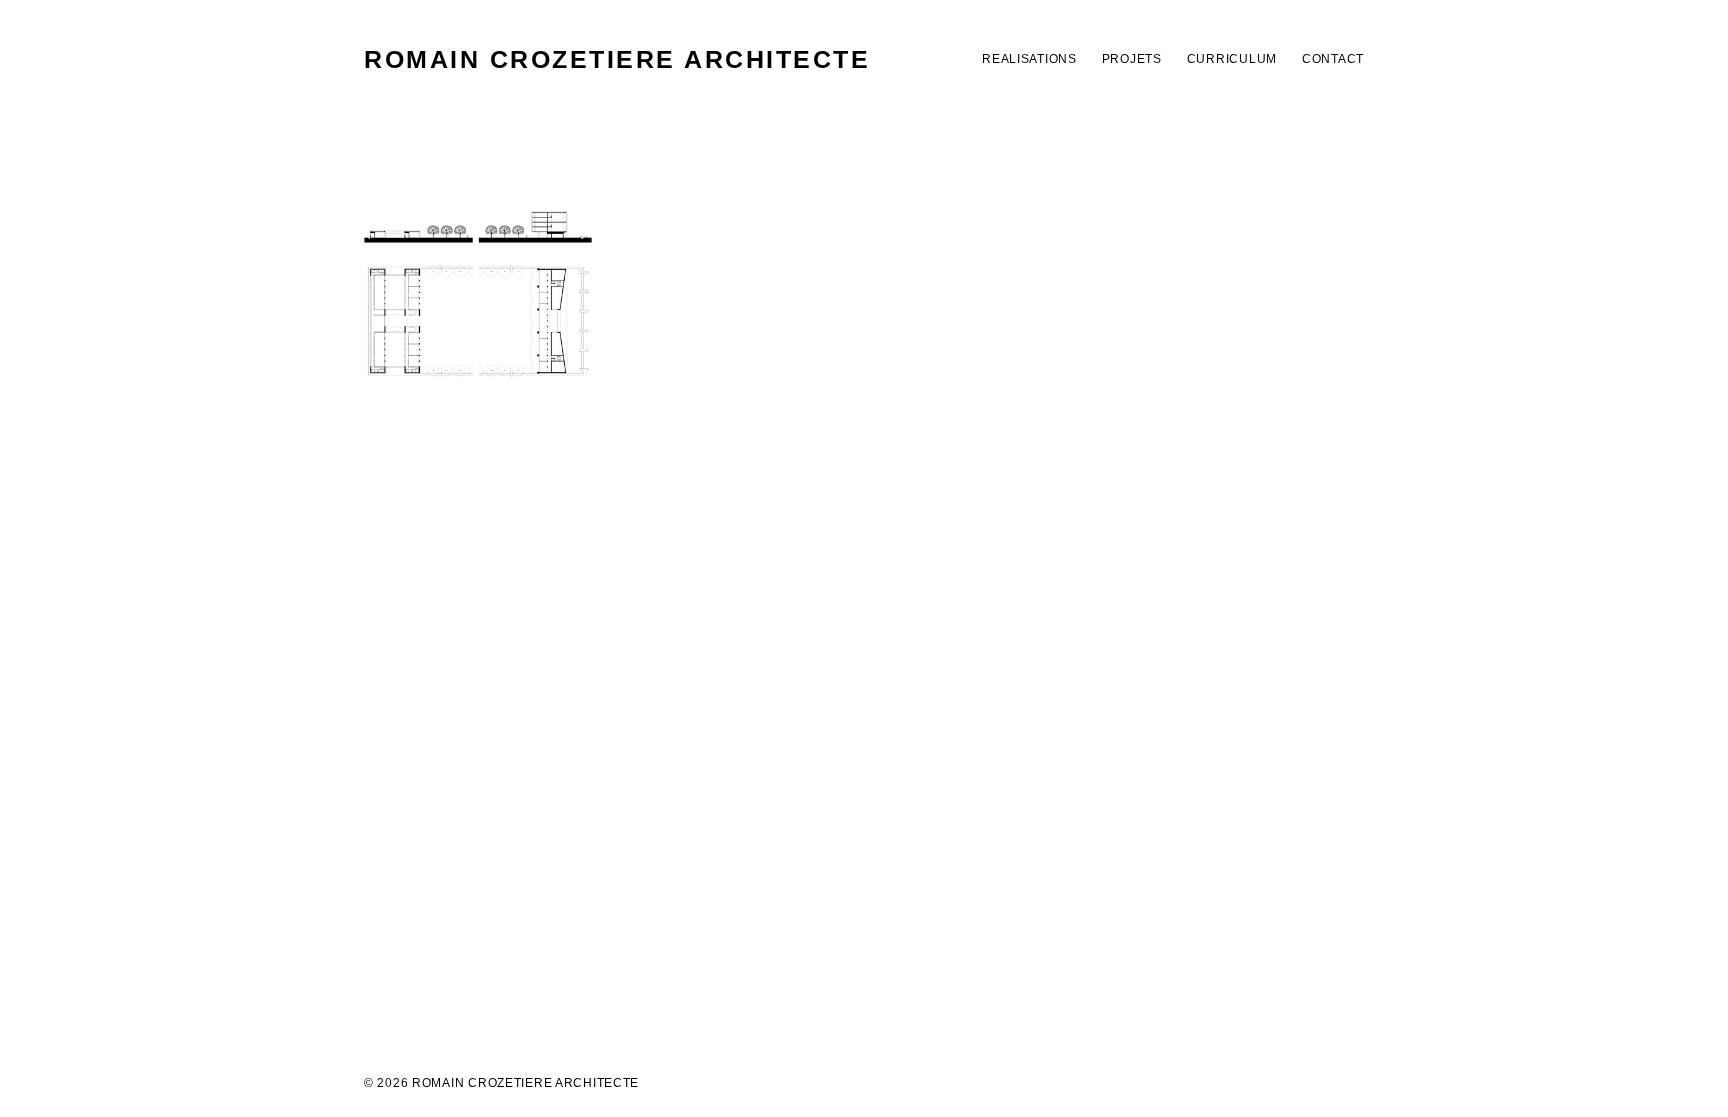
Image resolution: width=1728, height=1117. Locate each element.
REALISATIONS (1029, 59)
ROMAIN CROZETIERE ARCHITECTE (617, 59)
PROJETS (1132, 59)
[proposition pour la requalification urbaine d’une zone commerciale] (478, 294)
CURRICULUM (1232, 59)
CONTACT (1333, 59)
